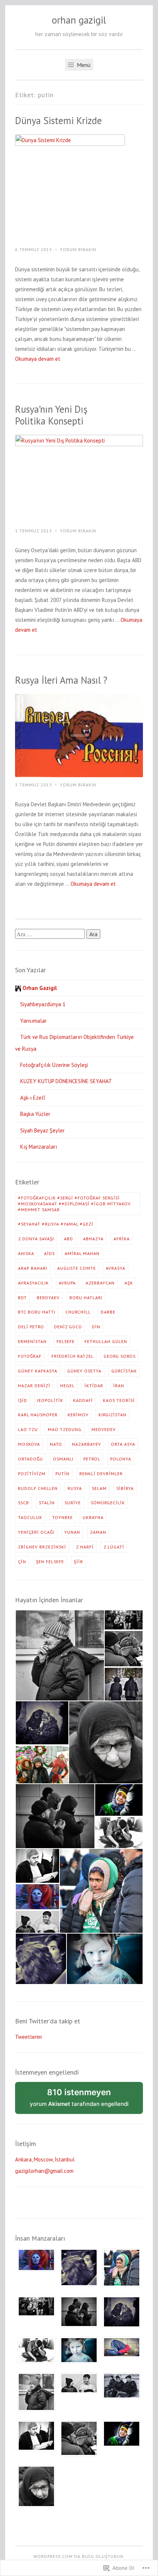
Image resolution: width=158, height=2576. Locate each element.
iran (119, 1386)
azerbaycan (100, 1283)
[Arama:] (51, 934)
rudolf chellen (38, 1488)
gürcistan (124, 1371)
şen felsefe (50, 1562)
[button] (60, 1655)
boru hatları (86, 1298)
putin (62, 1474)
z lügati (114, 1547)
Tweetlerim (28, 2037)
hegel (67, 1386)
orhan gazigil (79, 20)
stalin (47, 1503)
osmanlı (63, 1459)
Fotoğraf (30, 1356)
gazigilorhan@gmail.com (44, 2171)
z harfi (85, 1547)
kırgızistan (112, 1415)
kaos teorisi (119, 1400)
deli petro (31, 1327)
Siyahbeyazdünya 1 (43, 1004)
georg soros (120, 1356)
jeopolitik (50, 1400)
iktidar (94, 1386)
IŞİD (23, 1400)
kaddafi (83, 1400)
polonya (121, 1459)
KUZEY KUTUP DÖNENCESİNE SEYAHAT (66, 1081)
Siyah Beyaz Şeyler (42, 1130)
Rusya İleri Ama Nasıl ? (61, 680)
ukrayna (93, 1517)
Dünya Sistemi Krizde (58, 120)
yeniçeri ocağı (36, 1532)
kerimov (78, 1415)
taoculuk (30, 1517)
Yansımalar (33, 1021)
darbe (108, 1312)
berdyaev (48, 1298)
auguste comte (77, 1268)
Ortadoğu (30, 1459)
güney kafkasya (38, 1371)
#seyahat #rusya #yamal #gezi (56, 1224)
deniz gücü (68, 1327)
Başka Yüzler (35, 1114)
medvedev (104, 1429)
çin (22, 1562)
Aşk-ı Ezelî (33, 1098)
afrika (122, 1239)
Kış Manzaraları (39, 1147)
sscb (24, 1503)
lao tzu (28, 1429)
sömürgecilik (108, 1503)
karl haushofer (38, 1415)
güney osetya (84, 1371)
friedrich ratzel (73, 1356)
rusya (75, 1488)
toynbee (62, 1517)
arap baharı (33, 1268)
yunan (72, 1532)
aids (49, 1253)
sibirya (125, 1488)
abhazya (93, 1239)
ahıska (26, 1253)
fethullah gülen (106, 1341)
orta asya (123, 1444)
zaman (98, 1532)
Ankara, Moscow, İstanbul (45, 2159)
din (96, 1327)
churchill (78, 1312)
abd (69, 1239)
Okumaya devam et (38, 359)
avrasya (116, 1268)
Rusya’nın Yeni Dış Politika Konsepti (51, 415)
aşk (129, 1283)
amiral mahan (82, 1253)
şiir (78, 1562)
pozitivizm (32, 1474)
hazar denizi (34, 1386)
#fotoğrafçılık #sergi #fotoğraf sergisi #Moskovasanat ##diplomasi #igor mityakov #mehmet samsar (74, 1204)
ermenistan (32, 1341)
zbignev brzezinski (42, 1547)
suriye (73, 1503)
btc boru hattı (37, 1312)
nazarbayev (87, 1444)
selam (99, 1488)
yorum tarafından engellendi (86, 2101)
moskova (29, 1444)
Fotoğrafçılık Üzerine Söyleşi (54, 1065)
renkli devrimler (101, 1474)
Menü (83, 65)
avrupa (67, 1283)
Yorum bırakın (78, 249)
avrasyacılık (33, 1283)
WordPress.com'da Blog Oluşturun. (79, 2556)
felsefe (66, 1341)
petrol (92, 1459)
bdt (22, 1298)
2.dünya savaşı (36, 1239)
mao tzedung (65, 1429)
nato (56, 1444)
